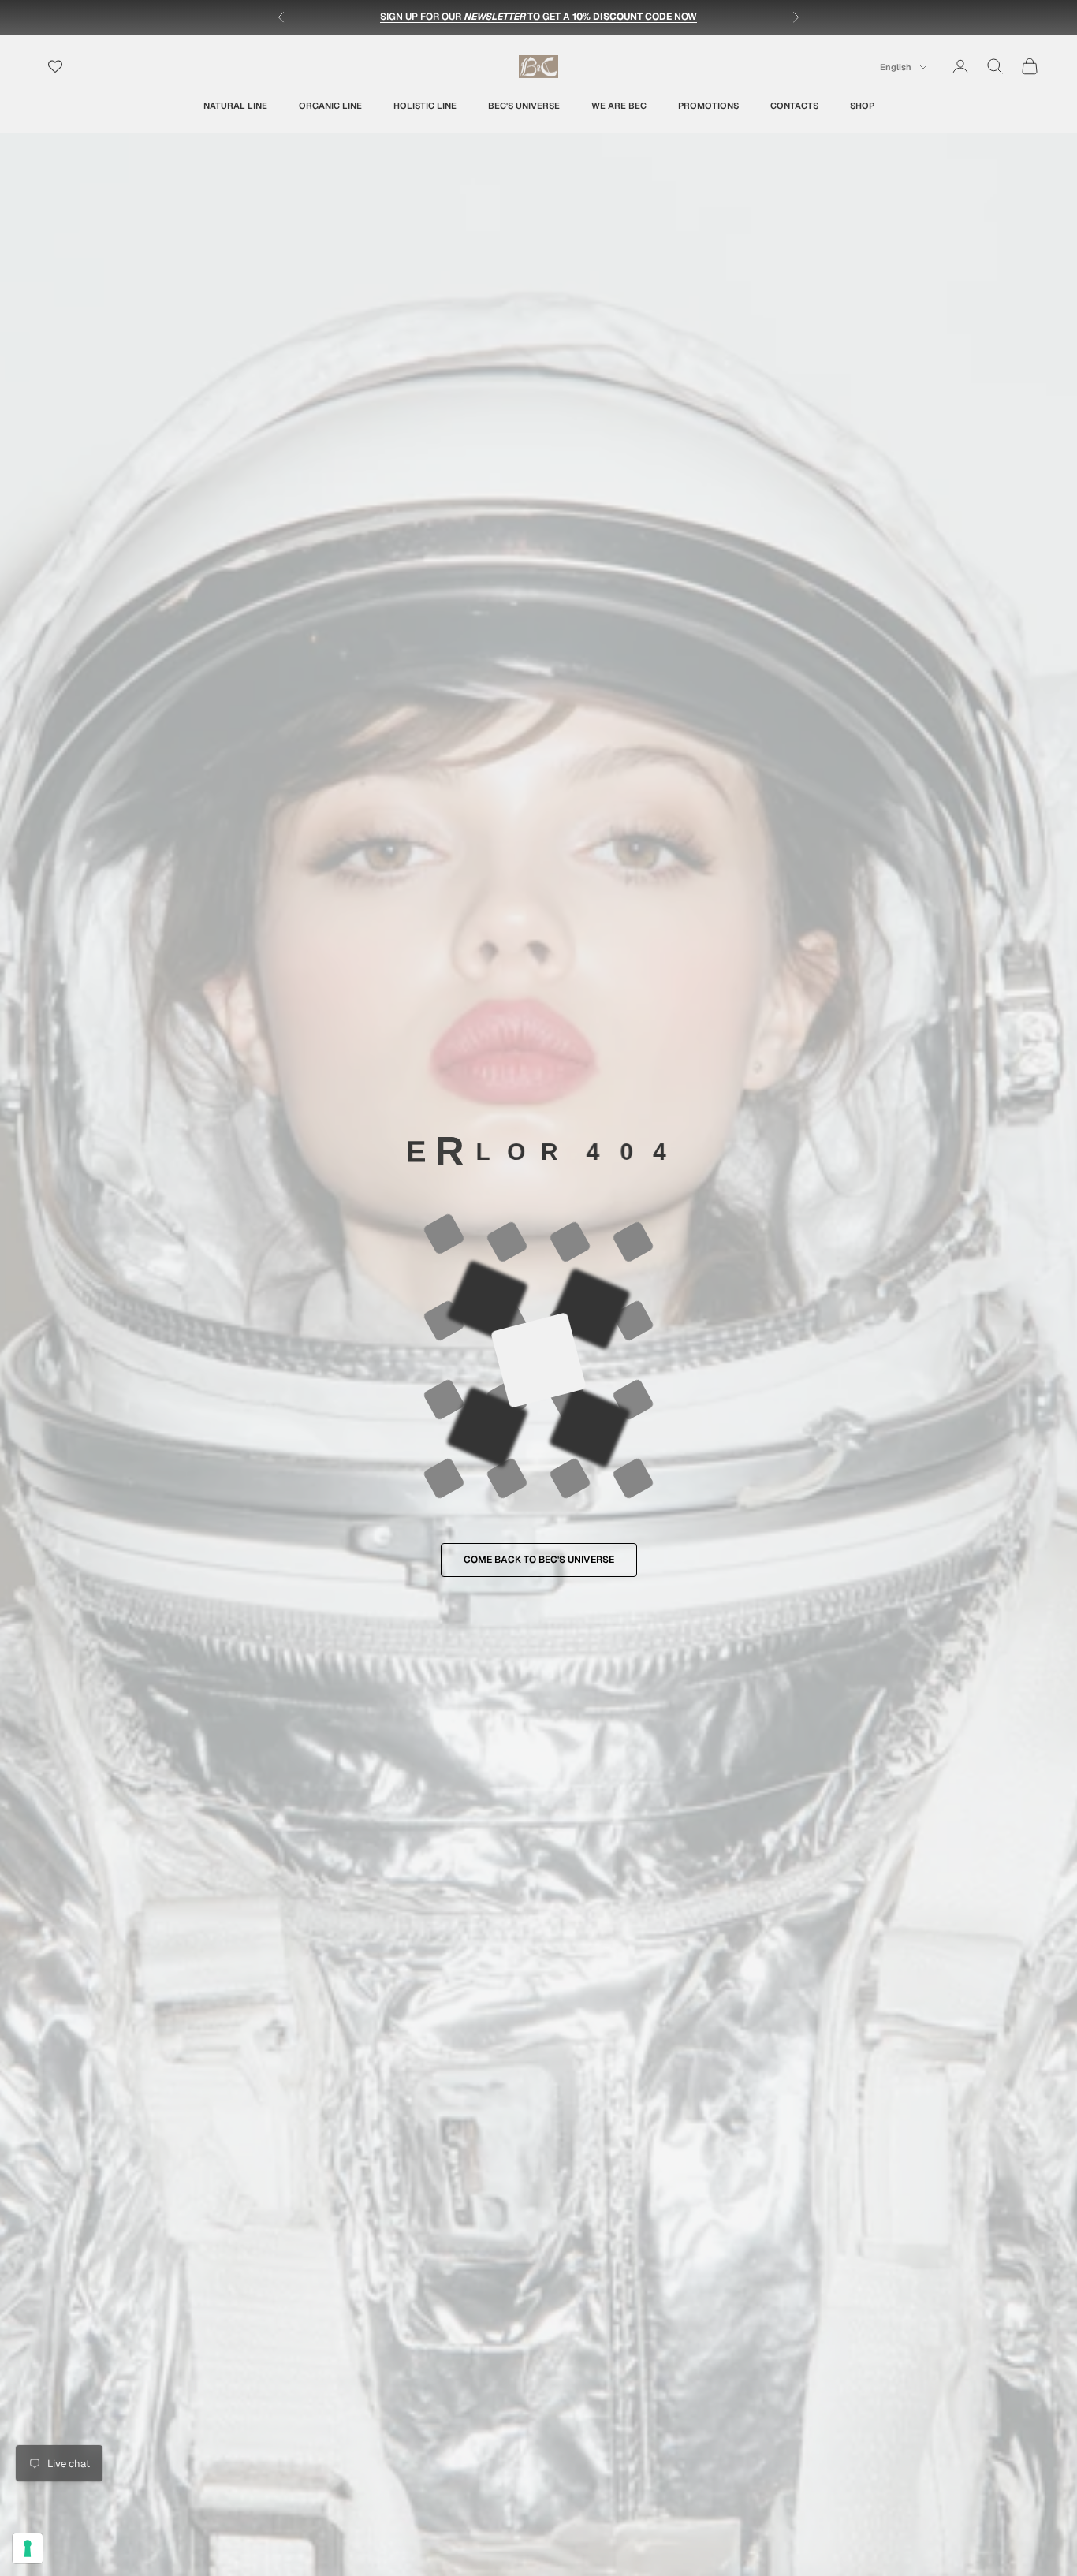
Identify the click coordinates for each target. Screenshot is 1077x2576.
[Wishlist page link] (55, 66)
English (896, 67)
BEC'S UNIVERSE (524, 105)
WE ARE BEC (619, 105)
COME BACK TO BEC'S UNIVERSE (539, 1560)
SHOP (862, 105)
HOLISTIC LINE (425, 105)
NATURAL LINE (235, 105)
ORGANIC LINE (330, 105)
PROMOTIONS (708, 105)
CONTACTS (794, 105)
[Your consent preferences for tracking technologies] (28, 2548)
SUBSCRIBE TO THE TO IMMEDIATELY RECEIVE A (539, 17)
